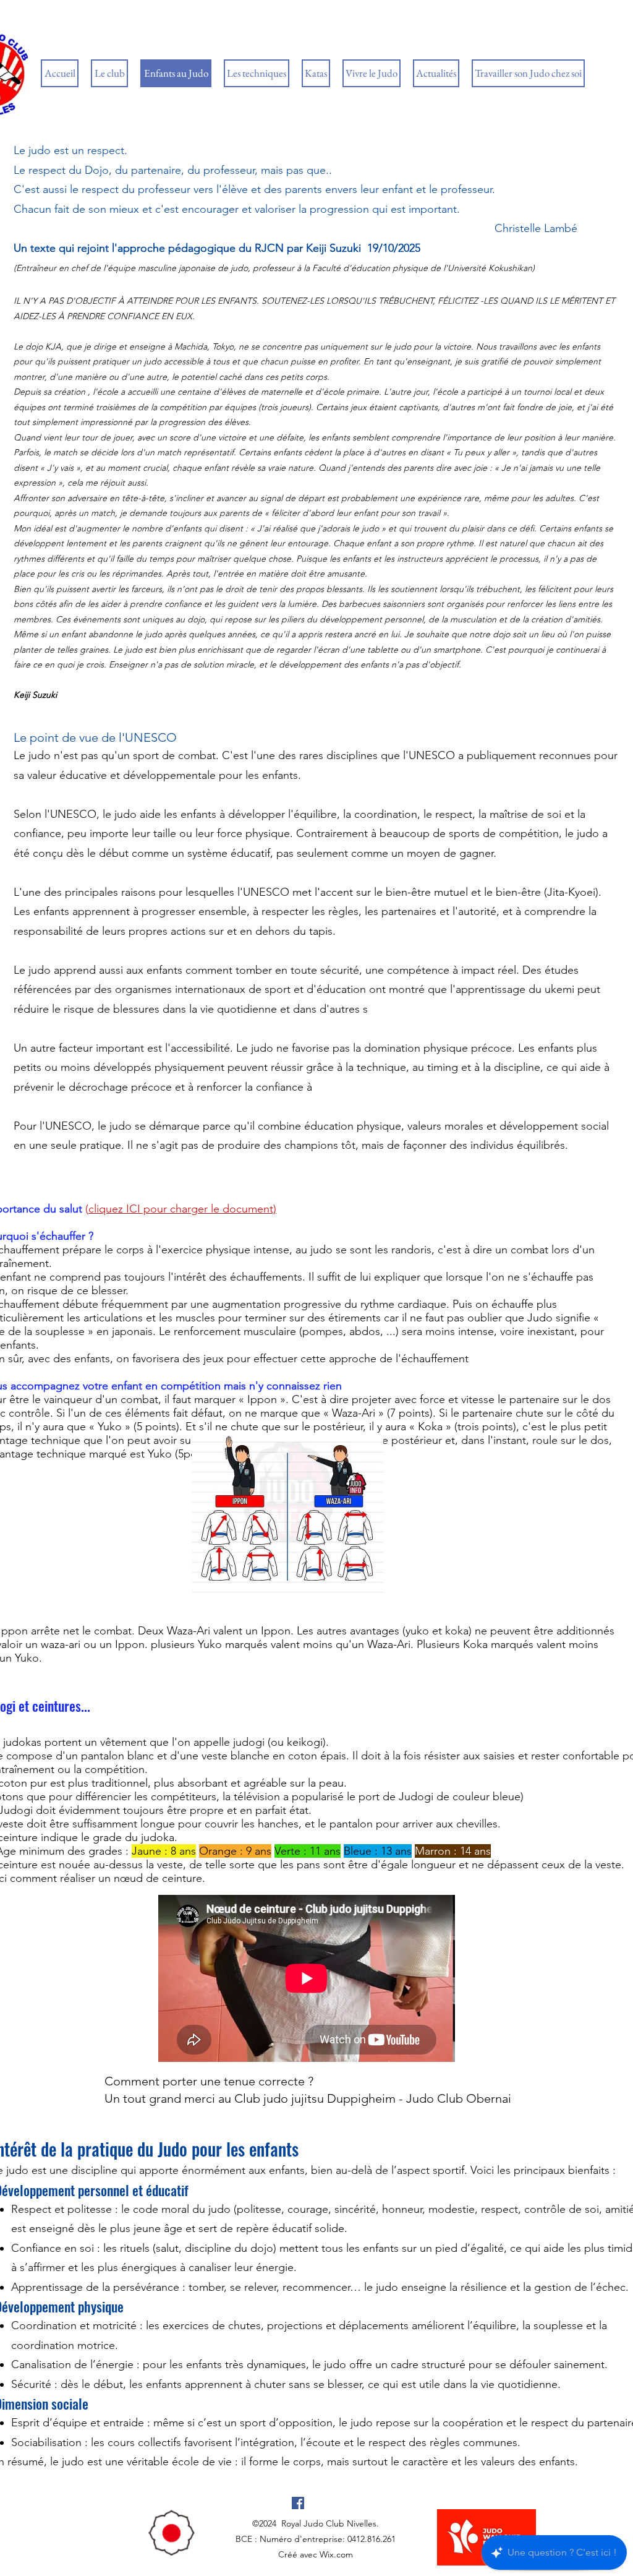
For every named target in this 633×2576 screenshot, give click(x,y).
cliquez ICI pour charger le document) (182, 1209)
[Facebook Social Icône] (298, 2503)
